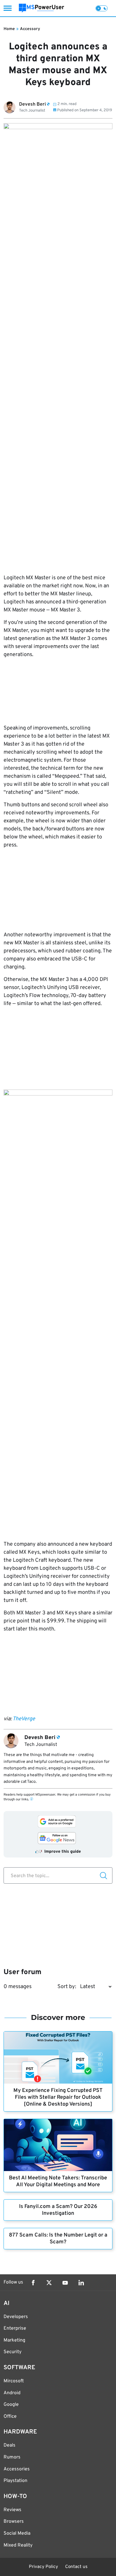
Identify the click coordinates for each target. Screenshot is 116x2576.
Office (10, 2417)
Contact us (76, 2567)
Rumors (12, 2457)
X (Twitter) (49, 2283)
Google (11, 2405)
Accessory (30, 29)
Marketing (14, 2340)
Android (12, 2393)
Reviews (12, 2510)
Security (12, 2352)
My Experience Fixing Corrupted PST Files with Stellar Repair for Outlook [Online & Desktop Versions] (58, 2097)
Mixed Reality (18, 2545)
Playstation (15, 2481)
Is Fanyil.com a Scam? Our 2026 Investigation (58, 2210)
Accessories (17, 2469)
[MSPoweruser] (41, 8)
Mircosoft (14, 2381)
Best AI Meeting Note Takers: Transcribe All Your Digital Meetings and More (58, 2181)
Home (9, 29)
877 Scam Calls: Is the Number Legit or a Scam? (58, 2239)
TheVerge (24, 1719)
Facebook (33, 2283)
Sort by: (67, 1987)
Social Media (17, 2533)
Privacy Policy (43, 2567)
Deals (10, 2445)
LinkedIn (81, 2283)
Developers (16, 2317)
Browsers (14, 2522)
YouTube (65, 2283)
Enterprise (15, 2328)
